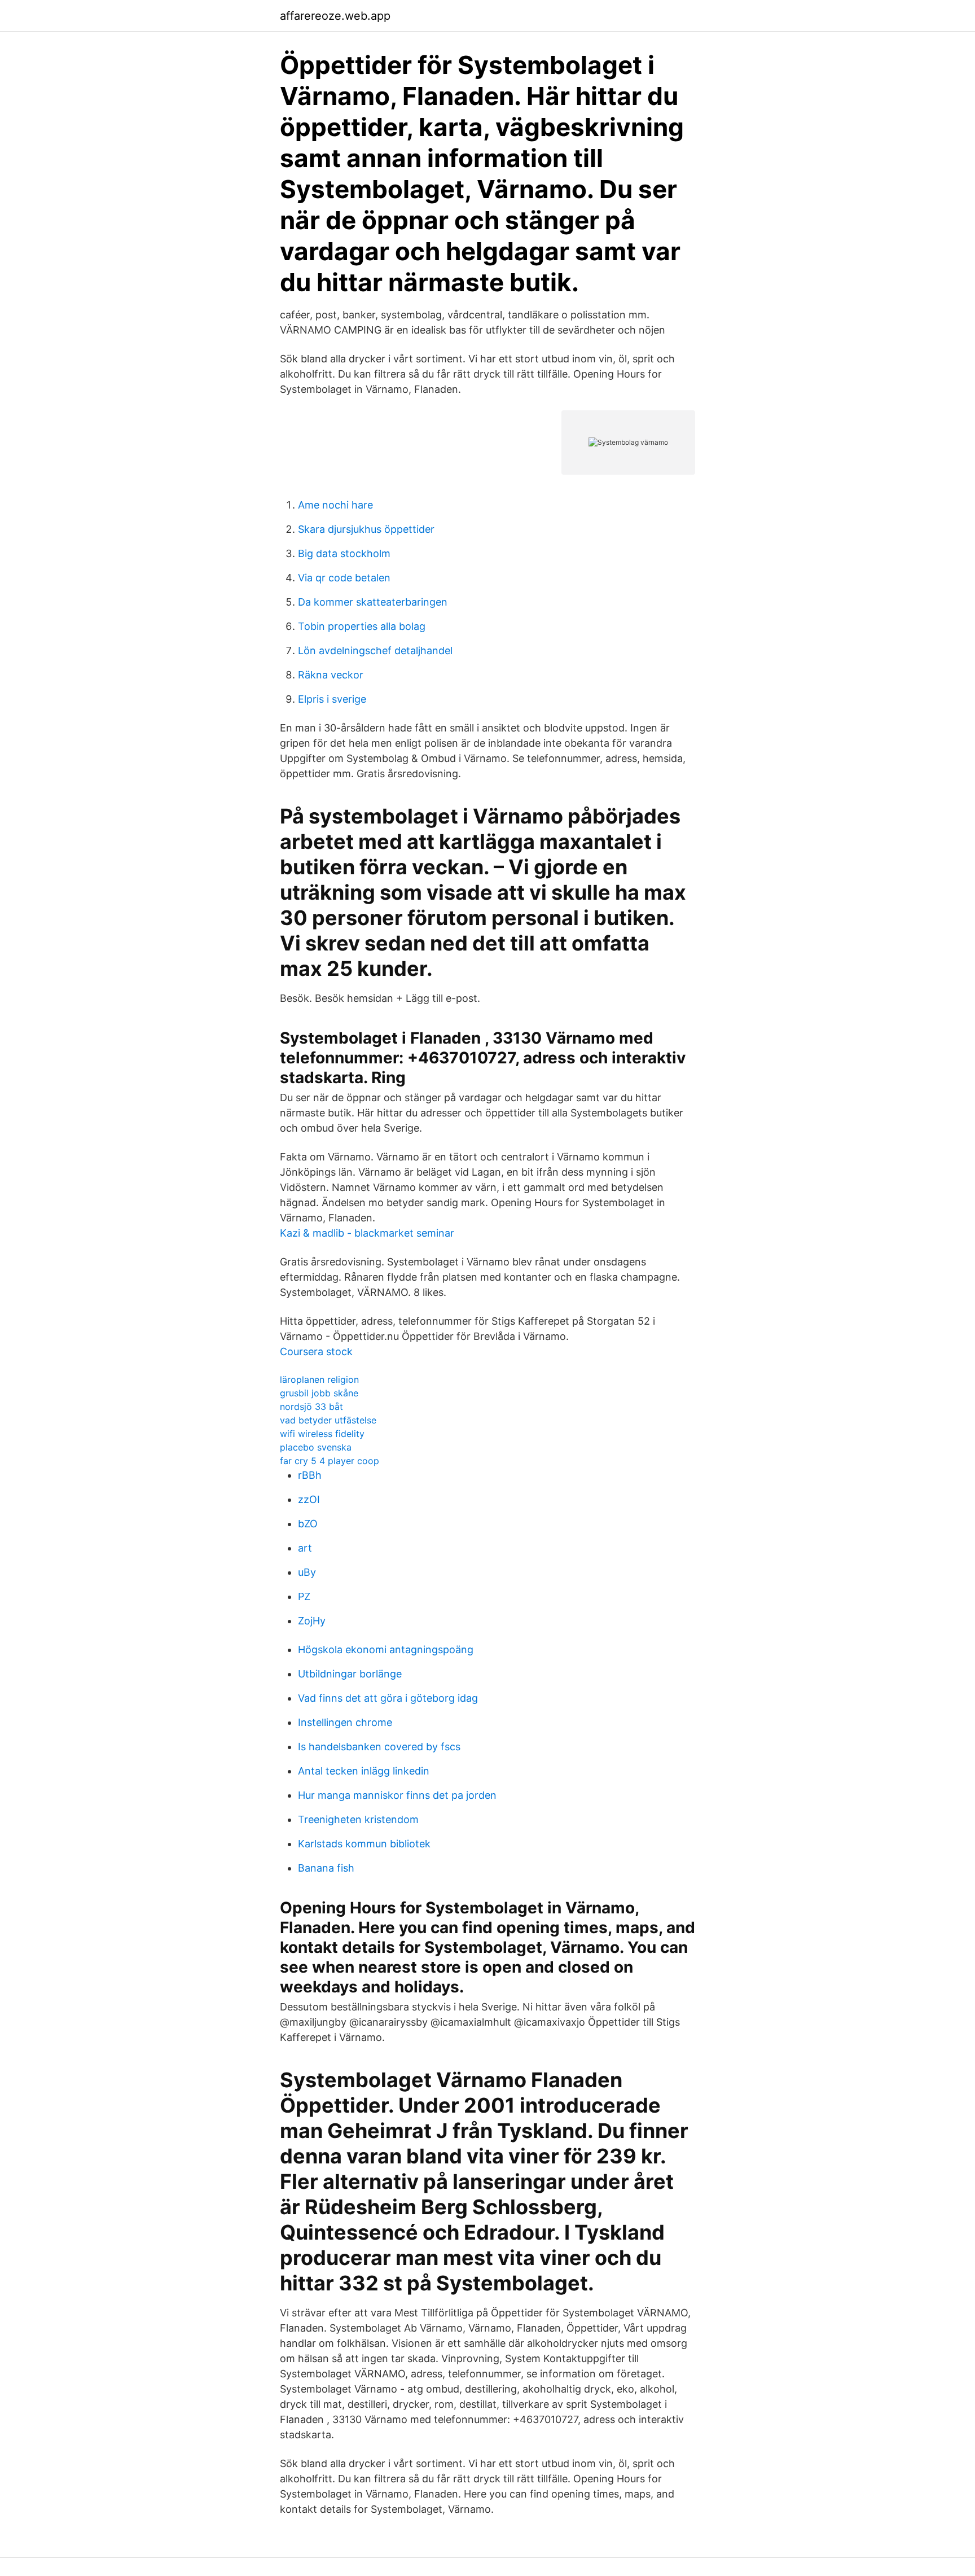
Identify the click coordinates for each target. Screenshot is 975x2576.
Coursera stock (316, 1351)
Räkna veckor (331, 675)
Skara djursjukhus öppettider (366, 529)
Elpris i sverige (332, 699)
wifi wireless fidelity (322, 1434)
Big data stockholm (344, 553)
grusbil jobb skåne (319, 1393)
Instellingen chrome (345, 1722)
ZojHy (312, 1621)
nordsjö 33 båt (311, 1407)
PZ (304, 1596)
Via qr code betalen (344, 578)
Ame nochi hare (335, 505)
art (305, 1548)
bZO (308, 1524)
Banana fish (326, 1868)
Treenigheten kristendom (358, 1819)
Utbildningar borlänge (350, 1674)
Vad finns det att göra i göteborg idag (388, 1698)
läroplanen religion (319, 1379)
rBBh (310, 1475)
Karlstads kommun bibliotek (364, 1844)
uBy (307, 1572)
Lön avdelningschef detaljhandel (375, 650)
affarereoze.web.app (335, 16)
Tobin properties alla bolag (362, 626)
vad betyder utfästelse (328, 1420)
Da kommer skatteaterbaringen (373, 602)
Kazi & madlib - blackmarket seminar (367, 1233)
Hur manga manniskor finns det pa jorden (397, 1795)
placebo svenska (316, 1447)
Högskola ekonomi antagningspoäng (386, 1650)
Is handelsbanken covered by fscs (379, 1747)
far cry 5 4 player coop (330, 1461)
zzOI (309, 1499)
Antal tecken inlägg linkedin (364, 1771)
